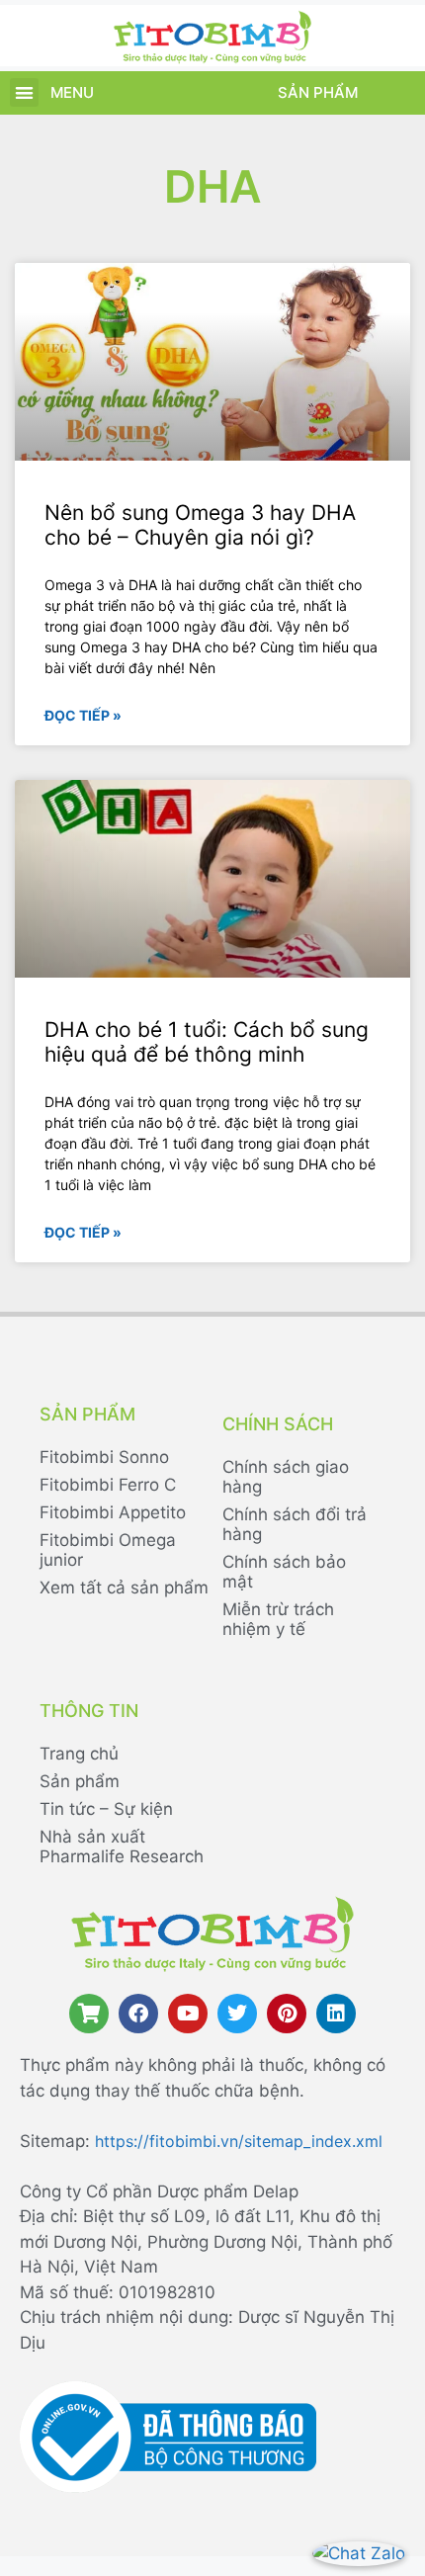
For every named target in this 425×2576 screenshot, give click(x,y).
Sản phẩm (318, 92)
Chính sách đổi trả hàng (295, 1524)
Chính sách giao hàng (286, 1477)
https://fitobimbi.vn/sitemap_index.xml (239, 2141)
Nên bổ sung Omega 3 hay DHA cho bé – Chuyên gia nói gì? (200, 525)
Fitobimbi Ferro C (108, 1485)
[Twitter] (237, 2014)
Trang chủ (79, 1754)
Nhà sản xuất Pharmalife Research (122, 1846)
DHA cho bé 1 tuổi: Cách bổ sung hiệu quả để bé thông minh (207, 1042)
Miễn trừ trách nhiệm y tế (278, 1619)
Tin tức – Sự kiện (106, 1809)
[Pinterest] (287, 2014)
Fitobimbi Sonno (104, 1457)
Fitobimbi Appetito (113, 1512)
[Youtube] (188, 2014)
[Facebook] (138, 2014)
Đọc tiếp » (83, 715)
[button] (24, 92)
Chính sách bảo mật (284, 1572)
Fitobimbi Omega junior (108, 1550)
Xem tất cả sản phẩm (124, 1588)
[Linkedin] (336, 2014)
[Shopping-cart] (89, 2014)
